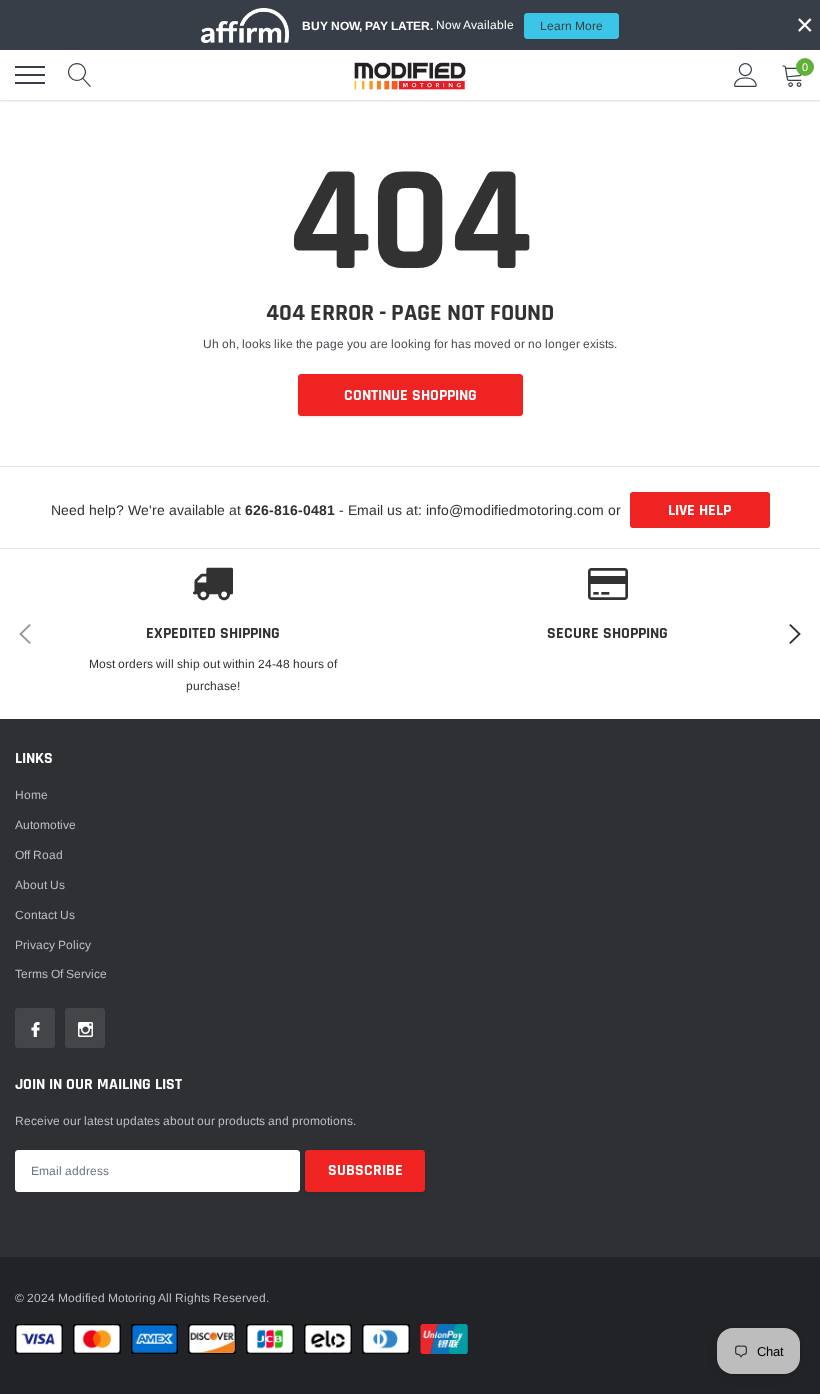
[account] (746, 75)
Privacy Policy (53, 945)
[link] (35, 1028)
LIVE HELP (699, 510)
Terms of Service (61, 974)
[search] (80, 75)
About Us (40, 885)
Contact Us (45, 915)
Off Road (39, 855)
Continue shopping (410, 395)
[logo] (410, 75)
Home (31, 795)
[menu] (30, 75)
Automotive (45, 825)
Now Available (452, 25)
